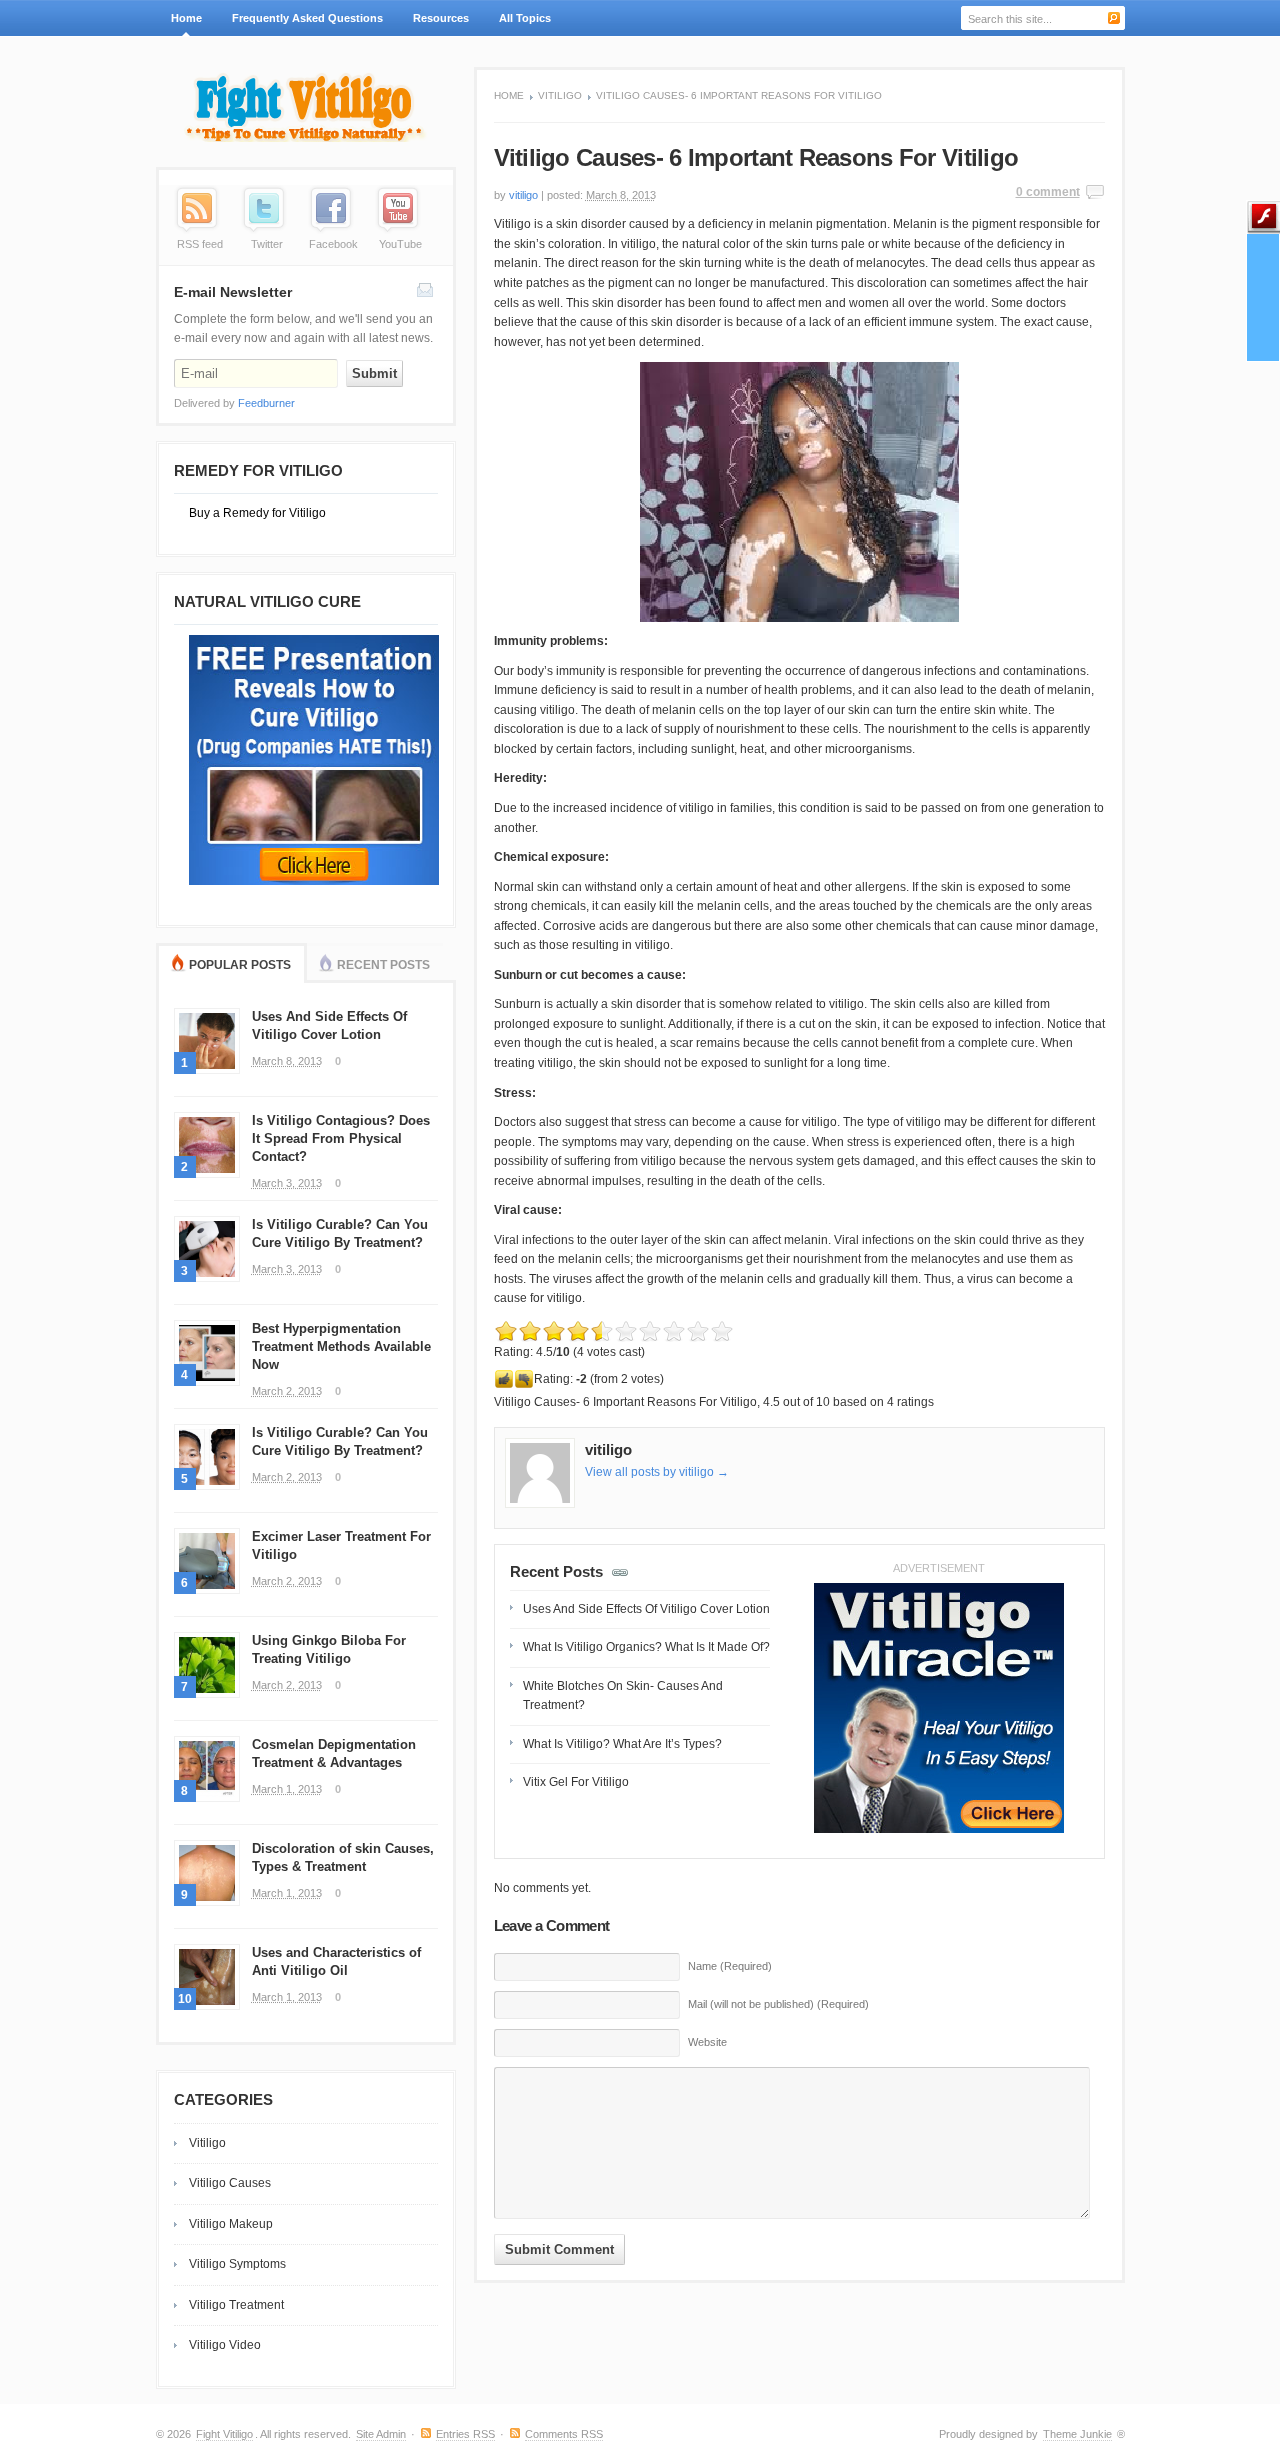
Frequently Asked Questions (307, 18)
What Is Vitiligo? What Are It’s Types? (622, 1744)
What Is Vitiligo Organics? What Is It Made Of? (646, 1647)
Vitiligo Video (225, 2345)
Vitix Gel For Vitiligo (576, 1782)
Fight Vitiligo (224, 2434)
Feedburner (266, 403)
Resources (441, 18)
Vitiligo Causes (230, 2183)
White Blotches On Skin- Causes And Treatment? (623, 1696)
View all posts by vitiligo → (657, 1472)
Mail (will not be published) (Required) (778, 2004)
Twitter (267, 244)
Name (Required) (730, 1966)
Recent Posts (383, 965)
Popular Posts (240, 965)
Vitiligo (560, 95)
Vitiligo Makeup (231, 2224)
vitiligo (523, 195)
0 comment (1048, 192)
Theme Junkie (1077, 2434)
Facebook (333, 244)
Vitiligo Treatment (236, 2305)
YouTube (400, 244)
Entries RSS (465, 2434)
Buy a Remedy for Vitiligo (257, 513)
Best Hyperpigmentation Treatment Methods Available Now (341, 1346)
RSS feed (200, 244)
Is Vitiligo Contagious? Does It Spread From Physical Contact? (341, 1138)
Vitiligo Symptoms (237, 2264)
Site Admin (381, 2434)
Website (707, 2042)
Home (186, 18)
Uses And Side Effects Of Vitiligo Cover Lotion (646, 1609)
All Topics (517, 24)
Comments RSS (564, 2434)
